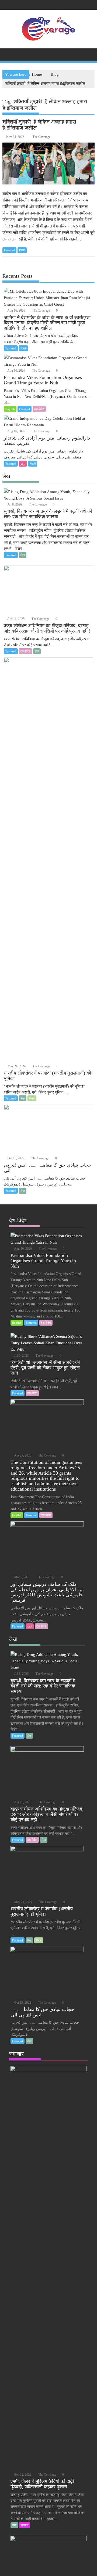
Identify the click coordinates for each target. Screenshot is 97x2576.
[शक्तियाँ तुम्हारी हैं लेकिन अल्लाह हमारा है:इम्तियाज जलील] (49, 164)
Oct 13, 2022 (15, 1158)
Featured (9, 250)
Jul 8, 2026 (14, 504)
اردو (23, 464)
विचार (32, 1098)
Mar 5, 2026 (22, 1577)
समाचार (25, 2525)
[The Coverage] (8, 54)
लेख (23, 555)
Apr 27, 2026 (22, 1455)
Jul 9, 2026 (21, 1356)
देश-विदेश (39, 409)
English (10, 409)
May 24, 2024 (16, 1066)
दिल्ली (22, 250)
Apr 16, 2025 (16, 619)
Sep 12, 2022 (22, 2475)
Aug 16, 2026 (16, 311)
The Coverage (41, 137)
